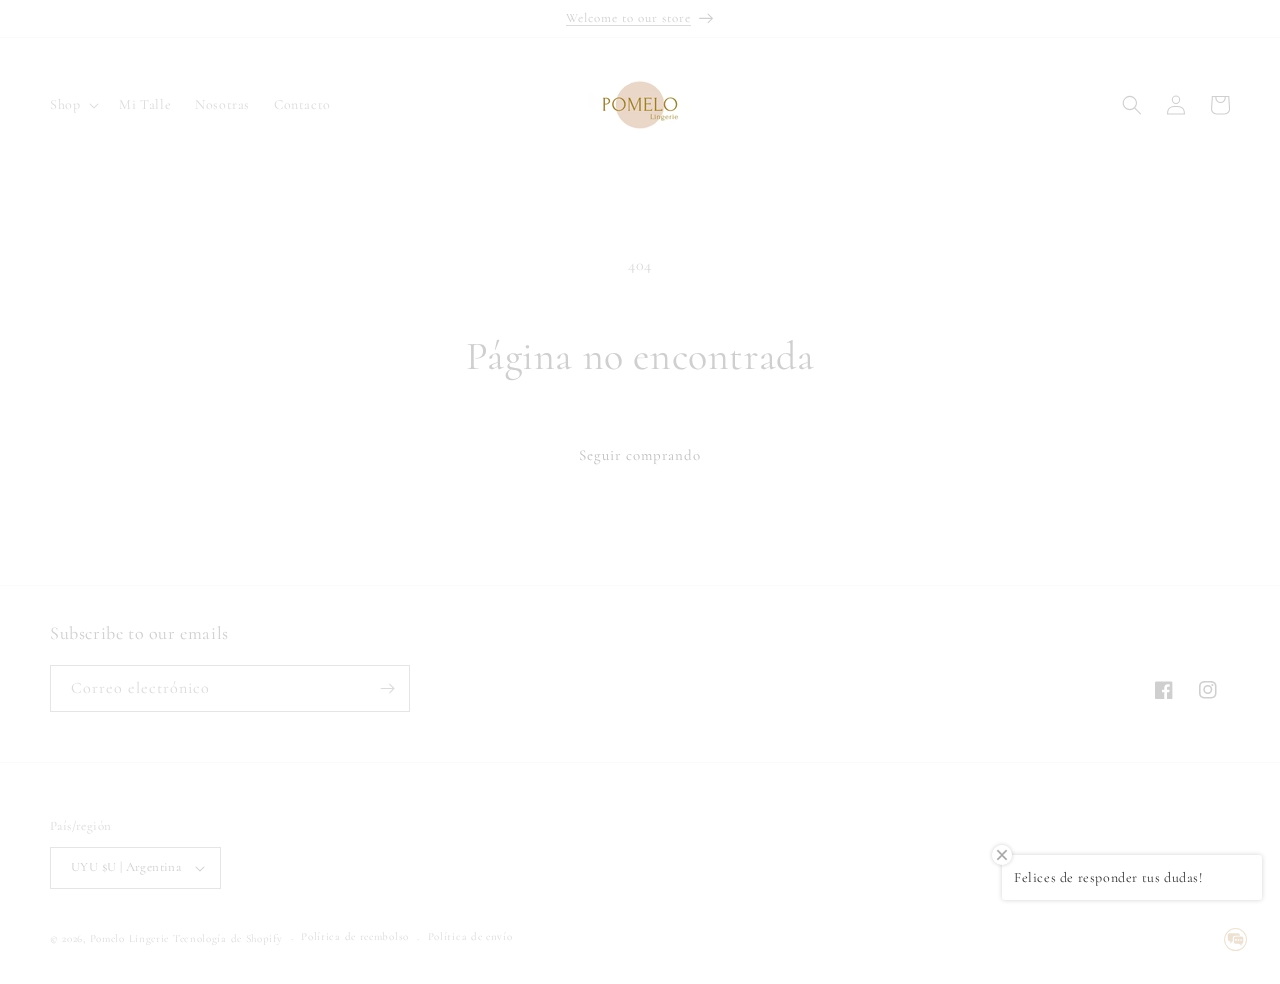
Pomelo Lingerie (130, 938)
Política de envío (470, 936)
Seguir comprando (640, 455)
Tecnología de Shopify (228, 938)
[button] (72, 105)
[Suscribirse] (387, 688)
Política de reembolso (355, 936)
